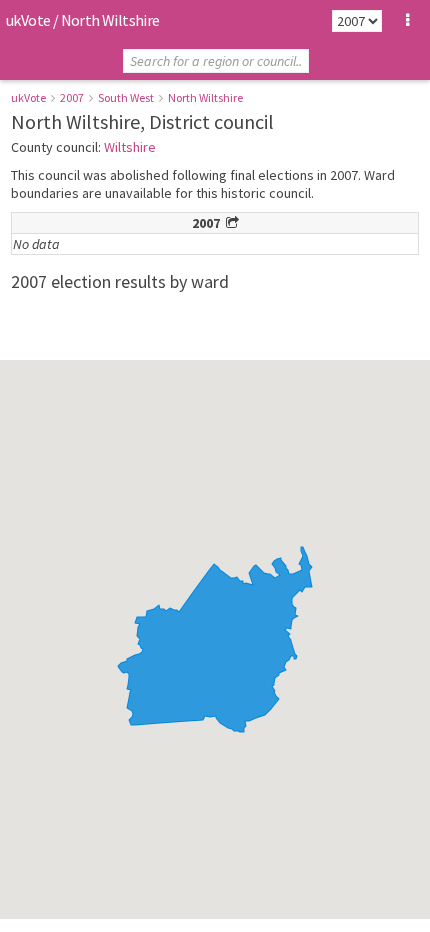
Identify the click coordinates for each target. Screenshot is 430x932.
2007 (72, 97)
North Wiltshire (205, 97)
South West (126, 97)
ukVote (28, 20)
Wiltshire (130, 147)
